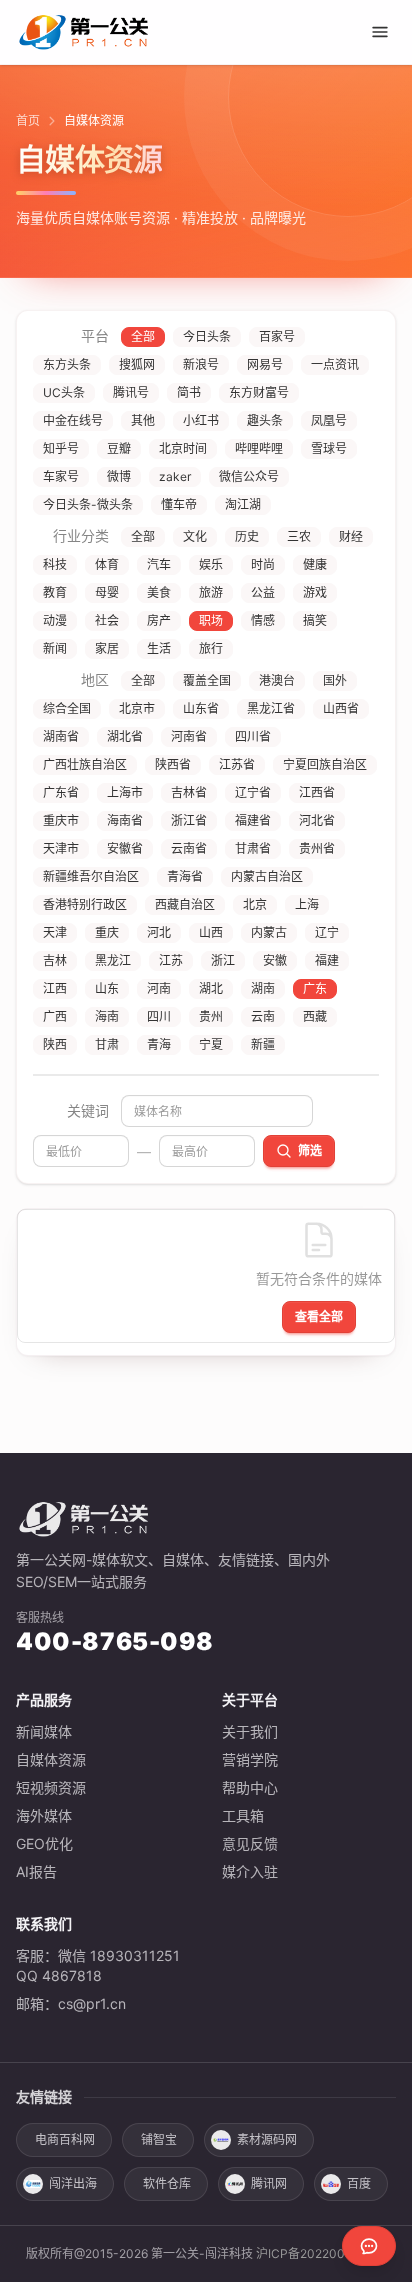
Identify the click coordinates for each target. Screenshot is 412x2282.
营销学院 (250, 1759)
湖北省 (125, 736)
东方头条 (67, 364)
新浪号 (201, 364)
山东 (107, 988)
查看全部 (319, 1316)
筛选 (310, 1150)
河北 (159, 932)
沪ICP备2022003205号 (321, 2253)
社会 (107, 620)
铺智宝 (159, 2139)
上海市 (125, 792)
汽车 (159, 564)
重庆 (107, 932)
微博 (119, 476)
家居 (107, 648)
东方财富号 (259, 392)
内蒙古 (269, 932)
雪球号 (329, 448)
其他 (143, 420)
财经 (351, 536)
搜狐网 (137, 364)
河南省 (189, 736)
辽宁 (327, 932)
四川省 (253, 736)
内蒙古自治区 (267, 876)
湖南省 (61, 736)
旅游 (211, 592)
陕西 (55, 1044)
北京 (255, 904)
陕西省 (173, 764)
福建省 (253, 820)
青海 (159, 1044)
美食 (159, 592)
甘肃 (107, 1044)
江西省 (317, 792)
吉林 (55, 960)
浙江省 (189, 820)
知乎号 (61, 448)
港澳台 (277, 680)
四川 (159, 1016)
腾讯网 (269, 2183)
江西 (55, 988)
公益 (263, 592)
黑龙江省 (271, 708)
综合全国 (67, 708)
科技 (55, 564)
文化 (195, 536)
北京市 (137, 708)
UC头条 (64, 392)
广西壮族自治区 (85, 764)
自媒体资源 (51, 1759)
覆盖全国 (207, 680)
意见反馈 (250, 1843)
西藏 (315, 1016)
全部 (143, 336)
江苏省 (237, 764)
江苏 (171, 960)
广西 (55, 1016)
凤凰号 (329, 420)
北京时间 (183, 448)
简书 (189, 392)
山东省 (201, 708)
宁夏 (211, 1044)
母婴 (107, 592)
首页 (28, 120)
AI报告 (36, 1871)
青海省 (185, 876)
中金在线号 (73, 420)
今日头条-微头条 (88, 504)
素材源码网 (267, 2139)
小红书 (201, 420)
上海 (307, 904)
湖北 (211, 988)
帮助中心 (250, 1787)
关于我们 (250, 1731)
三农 (299, 536)
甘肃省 (253, 848)
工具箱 (243, 1815)
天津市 (61, 848)
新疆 (263, 1044)
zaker (175, 476)
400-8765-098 (114, 1641)
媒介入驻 (250, 1871)
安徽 (275, 960)
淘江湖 (243, 504)
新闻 (55, 648)
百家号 (277, 336)
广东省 (61, 792)
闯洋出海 (73, 2183)
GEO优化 (44, 1843)
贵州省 (317, 848)
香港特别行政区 (85, 904)
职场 (211, 620)
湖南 (263, 988)
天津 (55, 932)
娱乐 (211, 564)
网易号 (265, 364)
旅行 (211, 648)
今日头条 (207, 336)
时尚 (263, 564)
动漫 (55, 620)
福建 (327, 960)
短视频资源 (51, 1787)
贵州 (211, 1016)
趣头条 (265, 420)
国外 (335, 680)
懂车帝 (179, 504)
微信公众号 (249, 476)
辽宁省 (253, 792)
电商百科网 (65, 2139)
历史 (247, 536)
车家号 (61, 476)
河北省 (317, 820)
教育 (55, 592)
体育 (107, 564)
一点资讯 (335, 364)
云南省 (189, 848)
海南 (107, 1016)
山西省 (341, 708)
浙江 (223, 960)
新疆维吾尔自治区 (91, 876)
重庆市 (61, 820)
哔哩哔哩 (259, 448)
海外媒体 (44, 1815)
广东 (315, 988)
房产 (159, 620)
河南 (159, 988)
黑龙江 (113, 960)
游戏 (315, 592)
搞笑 (315, 620)
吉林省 (189, 792)
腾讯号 (131, 392)
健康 (315, 564)
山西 (211, 932)
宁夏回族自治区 (325, 764)
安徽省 (125, 848)
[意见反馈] (369, 2246)
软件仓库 (167, 2183)
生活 (159, 648)
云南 (263, 1016)
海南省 (125, 820)
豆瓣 (119, 448)
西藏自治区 (185, 904)
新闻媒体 (44, 1731)
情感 (263, 620)
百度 (359, 2183)
